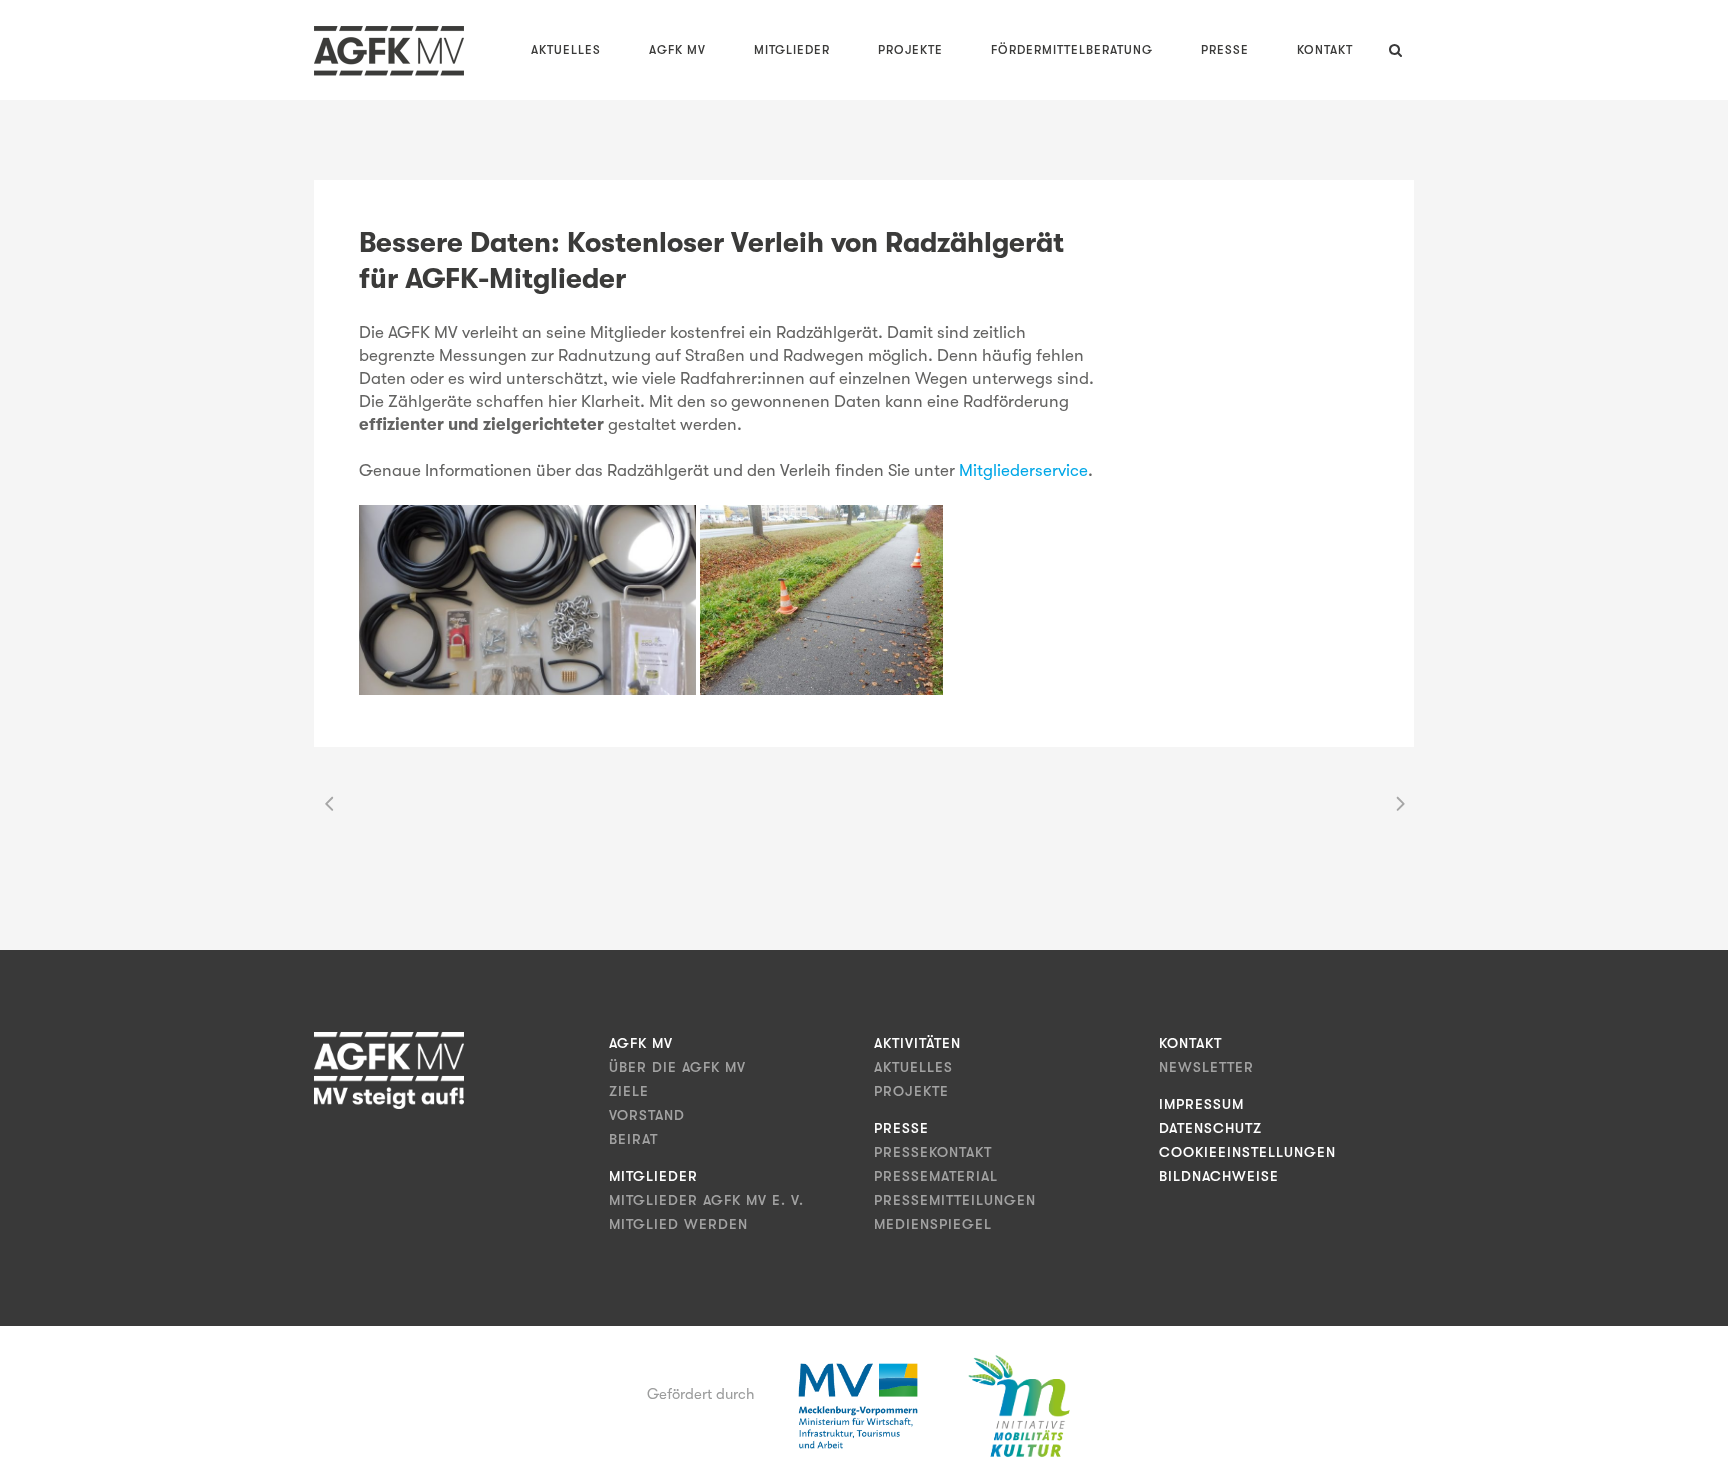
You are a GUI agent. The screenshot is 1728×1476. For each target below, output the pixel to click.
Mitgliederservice (1023, 470)
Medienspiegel (933, 1224)
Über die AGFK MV (677, 1067)
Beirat (633, 1139)
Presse (901, 1128)
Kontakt (1190, 1043)
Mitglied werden (678, 1224)
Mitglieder (653, 1176)
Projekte (911, 1091)
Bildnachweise (1219, 1176)
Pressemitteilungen (955, 1200)
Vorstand (647, 1115)
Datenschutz (1210, 1128)
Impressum (1201, 1104)
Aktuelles (913, 1067)
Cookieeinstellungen (1247, 1152)
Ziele (629, 1091)
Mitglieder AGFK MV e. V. (706, 1200)
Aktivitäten (917, 1043)
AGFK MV (641, 1043)
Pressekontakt (933, 1152)
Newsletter (1206, 1067)
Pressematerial (936, 1176)
